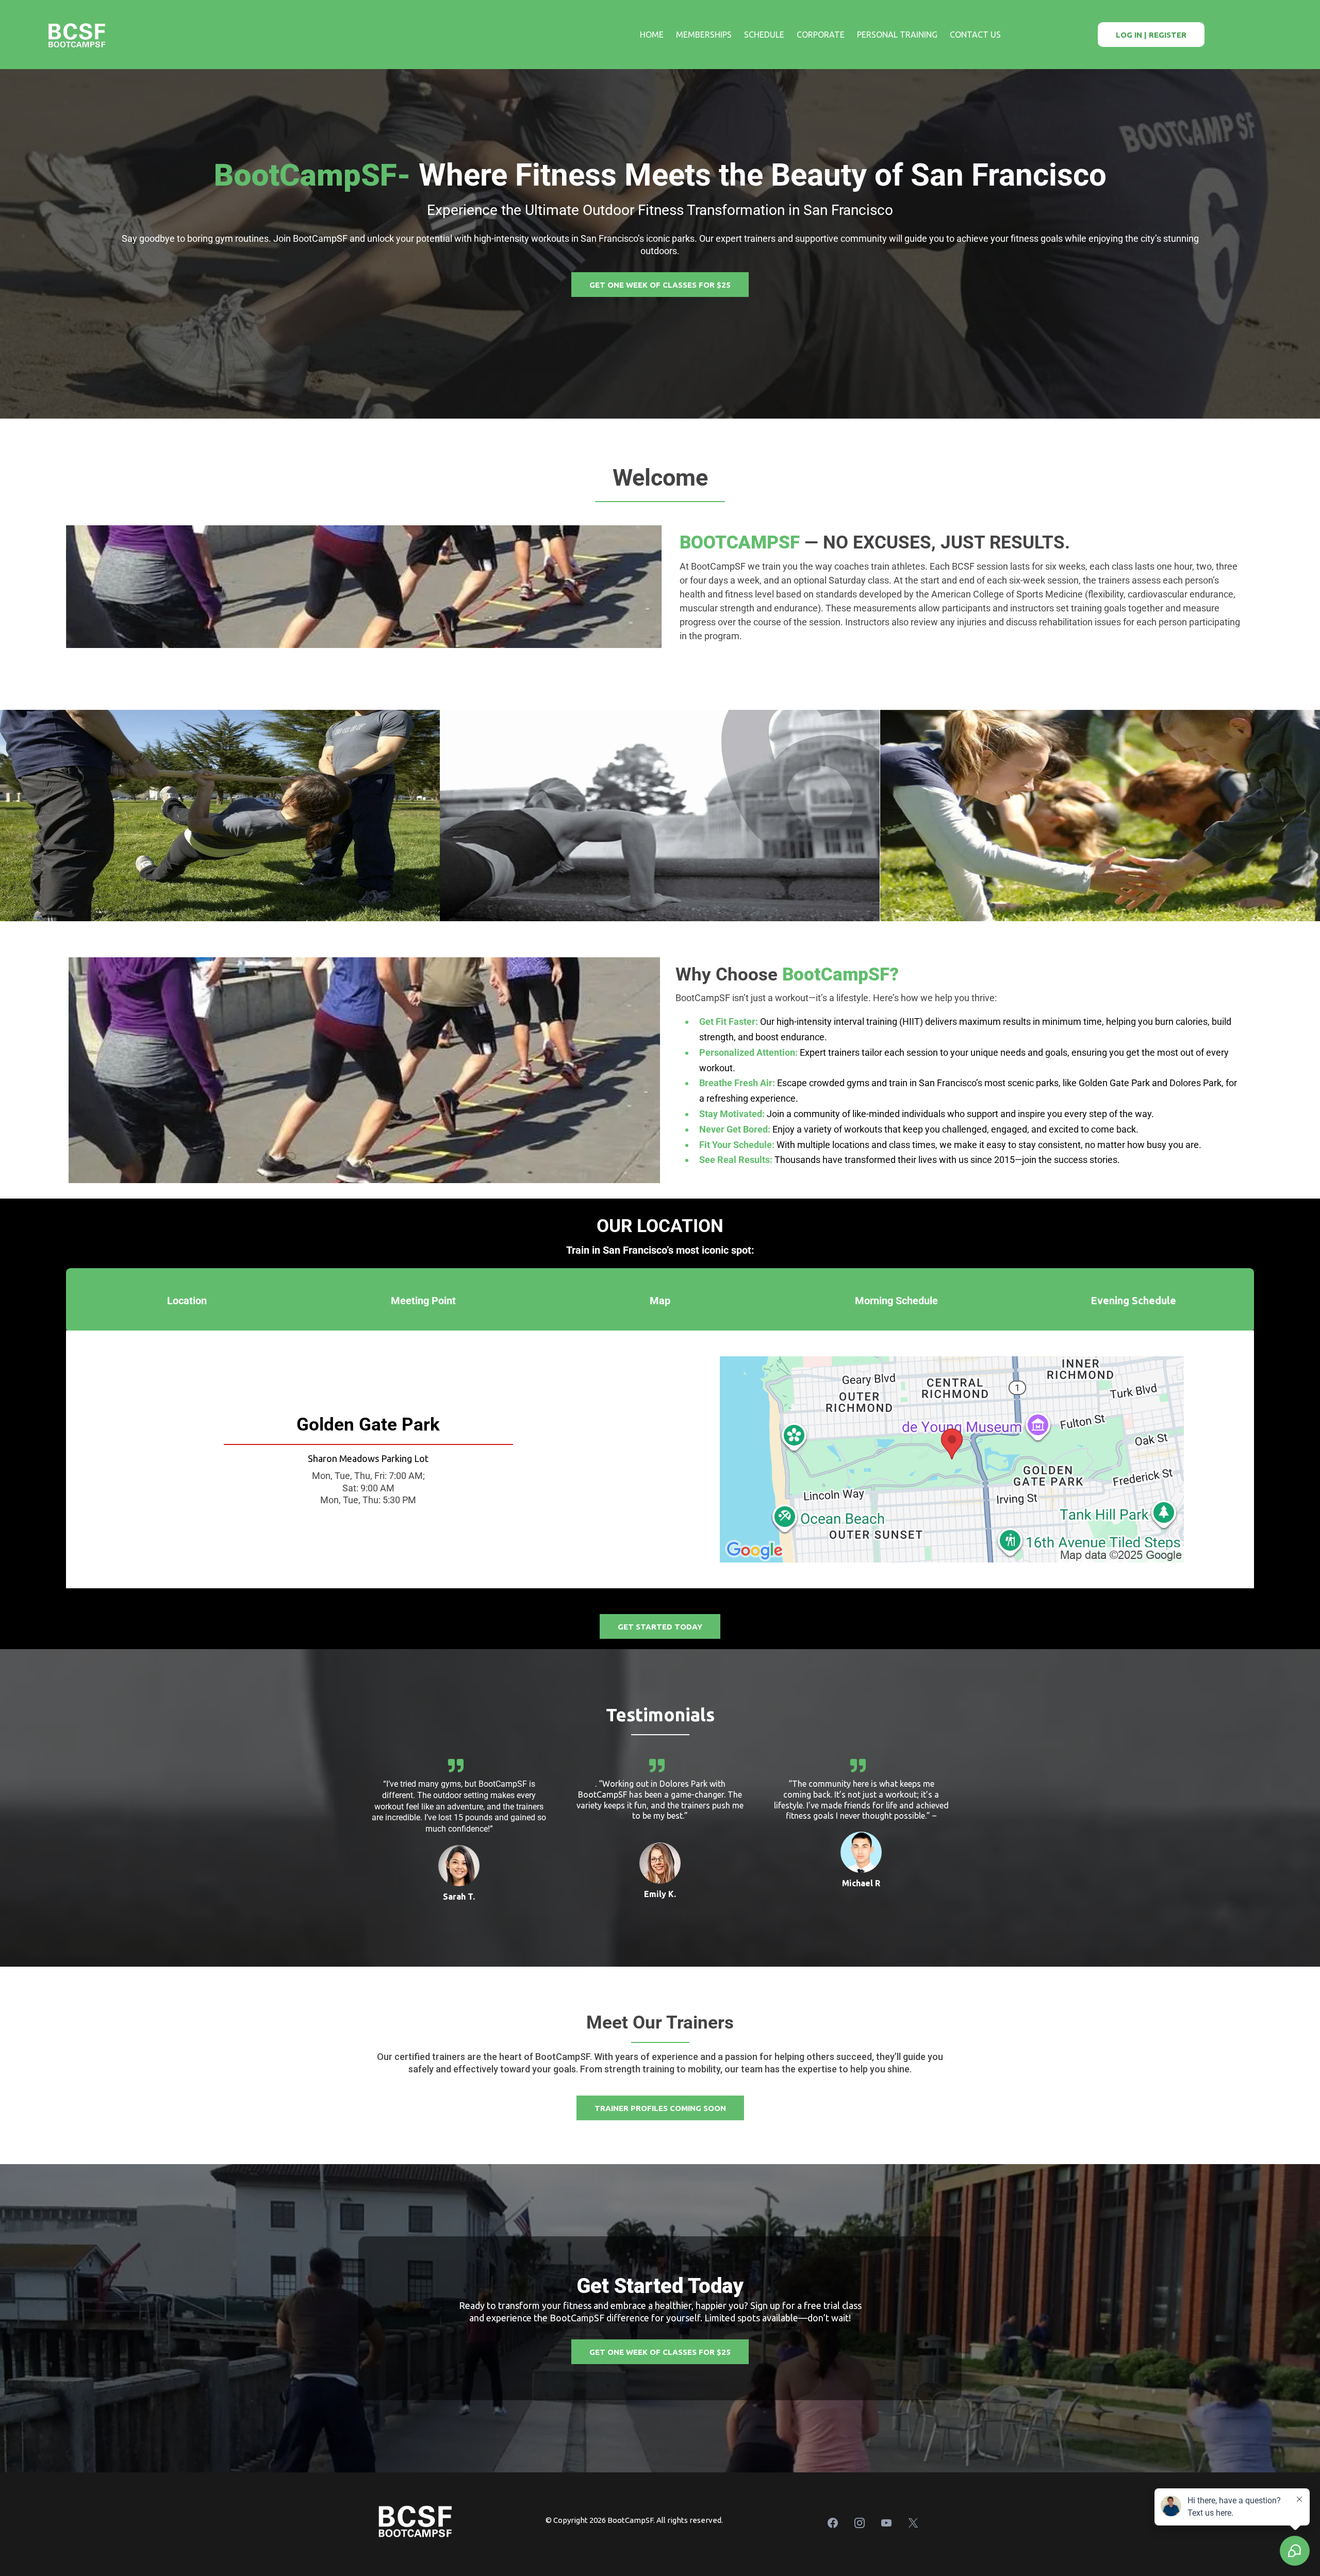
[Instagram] (860, 2523)
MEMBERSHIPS (704, 35)
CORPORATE (821, 35)
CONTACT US (975, 35)
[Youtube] (886, 2523)
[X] (913, 2523)
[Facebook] (833, 2523)
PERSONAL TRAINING (897, 35)
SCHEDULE (764, 35)
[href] (952, 1459)
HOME (652, 35)
